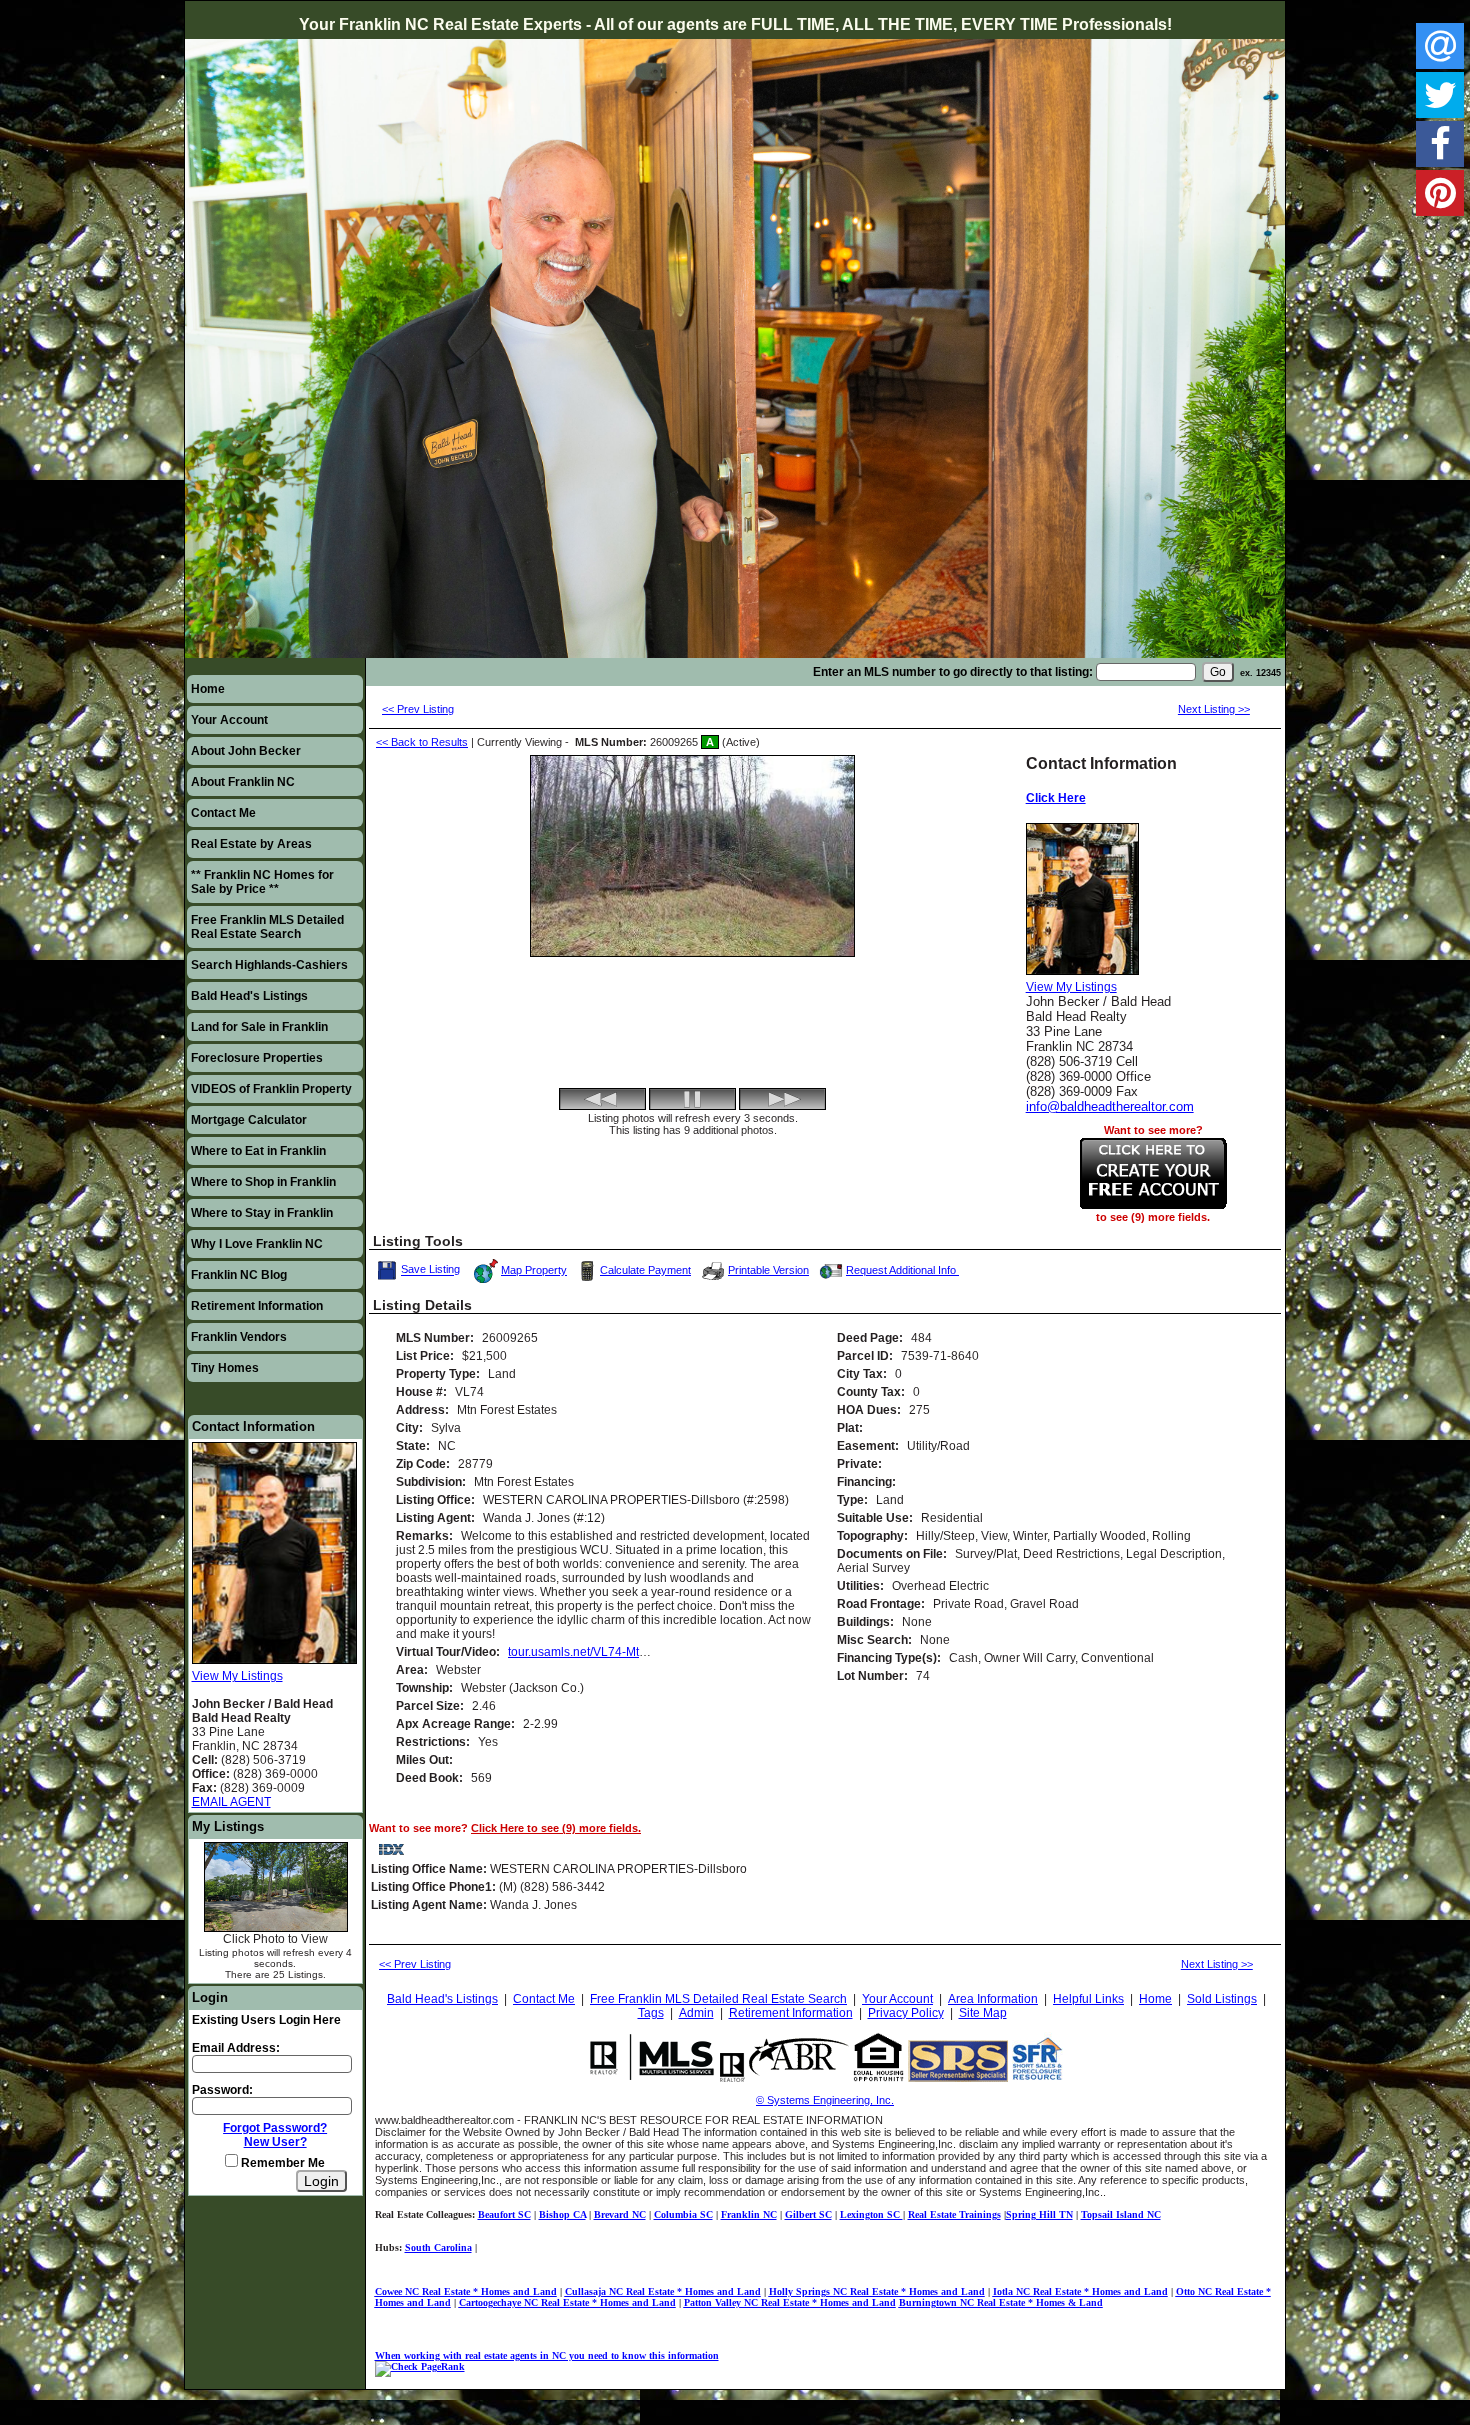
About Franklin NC (243, 782)
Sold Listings (1222, 1999)
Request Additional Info (902, 1270)
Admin (696, 2013)
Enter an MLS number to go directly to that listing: (953, 672)
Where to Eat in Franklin (258, 1151)
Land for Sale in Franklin (259, 1027)
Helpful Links (1088, 1999)
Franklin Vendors (239, 1337)
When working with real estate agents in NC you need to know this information (547, 2355)
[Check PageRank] (420, 2366)
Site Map (983, 2013)
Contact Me (223, 813)
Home (208, 689)
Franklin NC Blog (239, 1275)
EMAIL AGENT (231, 1802)
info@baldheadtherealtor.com (1110, 1106)
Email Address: (236, 2048)
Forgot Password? (275, 2128)
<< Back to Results (422, 742)
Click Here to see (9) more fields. (556, 1828)
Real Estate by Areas (251, 844)
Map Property (534, 1270)
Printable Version (768, 1270)
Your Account (229, 720)
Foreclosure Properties (257, 1058)
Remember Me (281, 2163)
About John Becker (246, 751)
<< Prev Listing (418, 709)
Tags (651, 2013)
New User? (275, 2142)
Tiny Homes (225, 1368)
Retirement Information (257, 1306)
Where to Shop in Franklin (263, 1182)
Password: (222, 2090)
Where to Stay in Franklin (262, 1213)
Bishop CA (562, 2214)
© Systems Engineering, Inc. (825, 2100)
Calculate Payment (645, 1270)
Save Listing (431, 1267)
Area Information (993, 1999)
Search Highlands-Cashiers (269, 965)
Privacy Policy (906, 2013)
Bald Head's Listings (249, 996)
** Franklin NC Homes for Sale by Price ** (262, 882)
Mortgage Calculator (249, 1120)
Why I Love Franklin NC (257, 1244)
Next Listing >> (1214, 709)
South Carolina (438, 2247)
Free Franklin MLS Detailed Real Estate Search (267, 927)
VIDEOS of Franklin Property (271, 1089)
